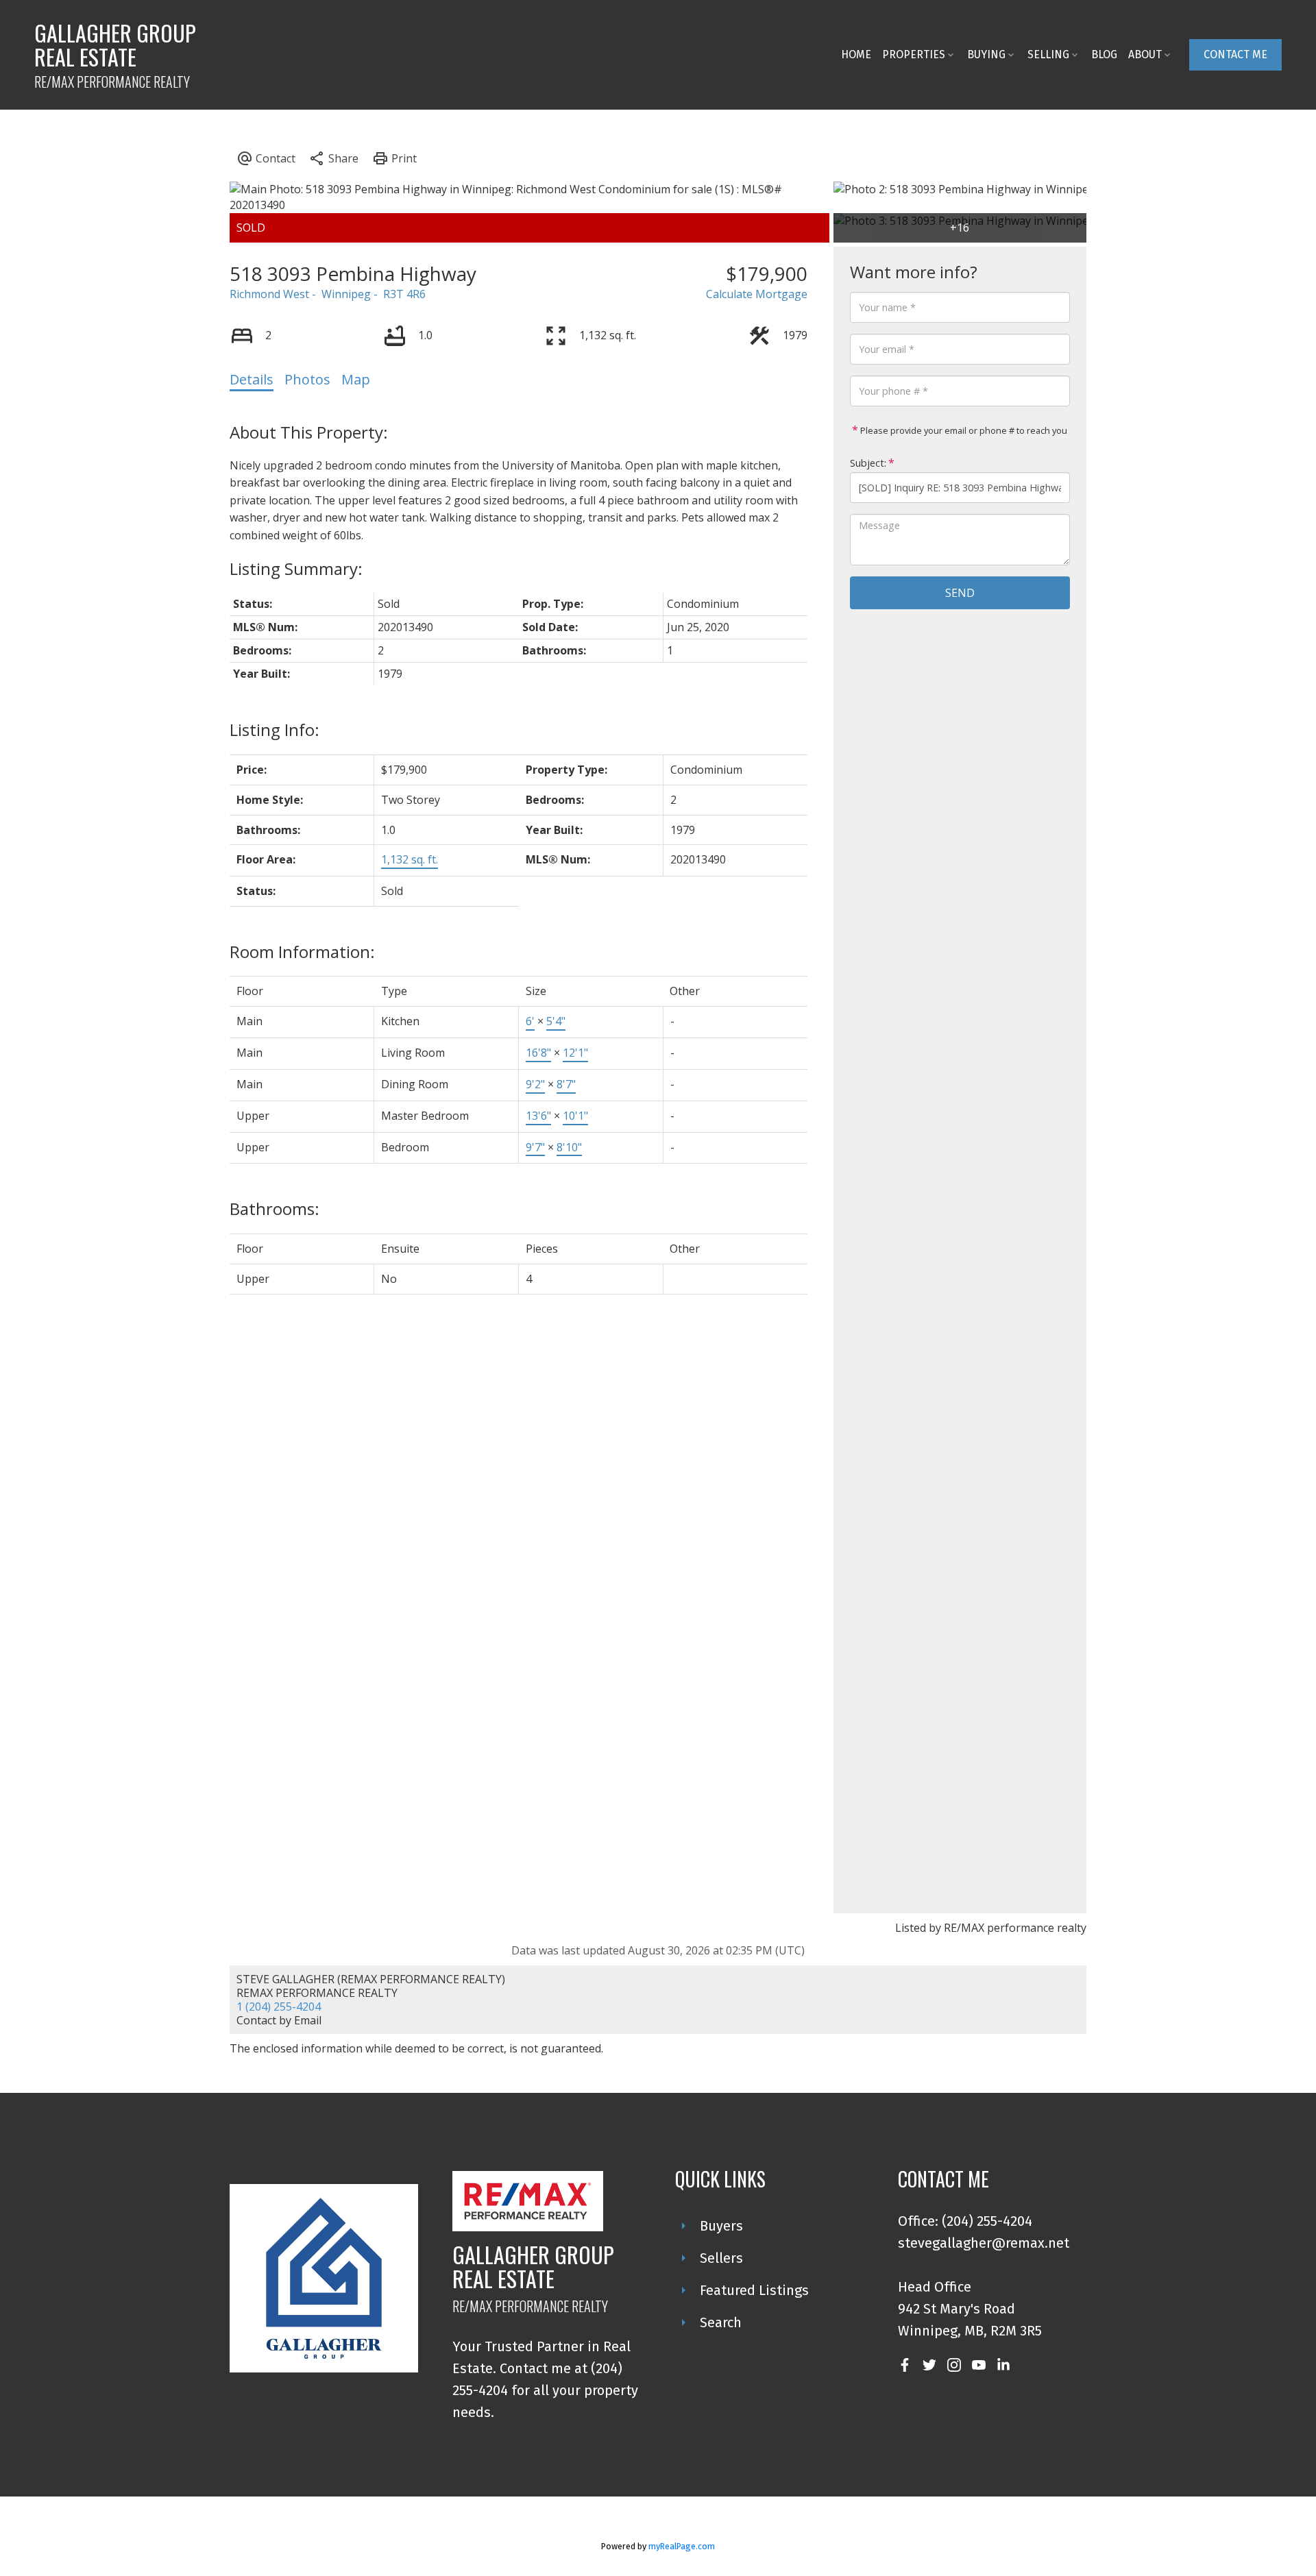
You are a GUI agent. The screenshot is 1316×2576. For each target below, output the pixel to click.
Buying (986, 54)
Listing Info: (275, 729)
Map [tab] (356, 379)
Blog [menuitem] (1104, 54)
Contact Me (1235, 54)
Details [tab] (252, 379)
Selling (1048, 54)
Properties (914, 54)
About (1145, 54)
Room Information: (302, 952)
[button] (1235, 55)
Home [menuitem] (856, 54)
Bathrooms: (275, 1209)
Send (960, 593)
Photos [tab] (307, 379)
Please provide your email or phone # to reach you (963, 430)
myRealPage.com (682, 2546)
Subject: (868, 463)
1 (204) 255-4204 (279, 2007)
